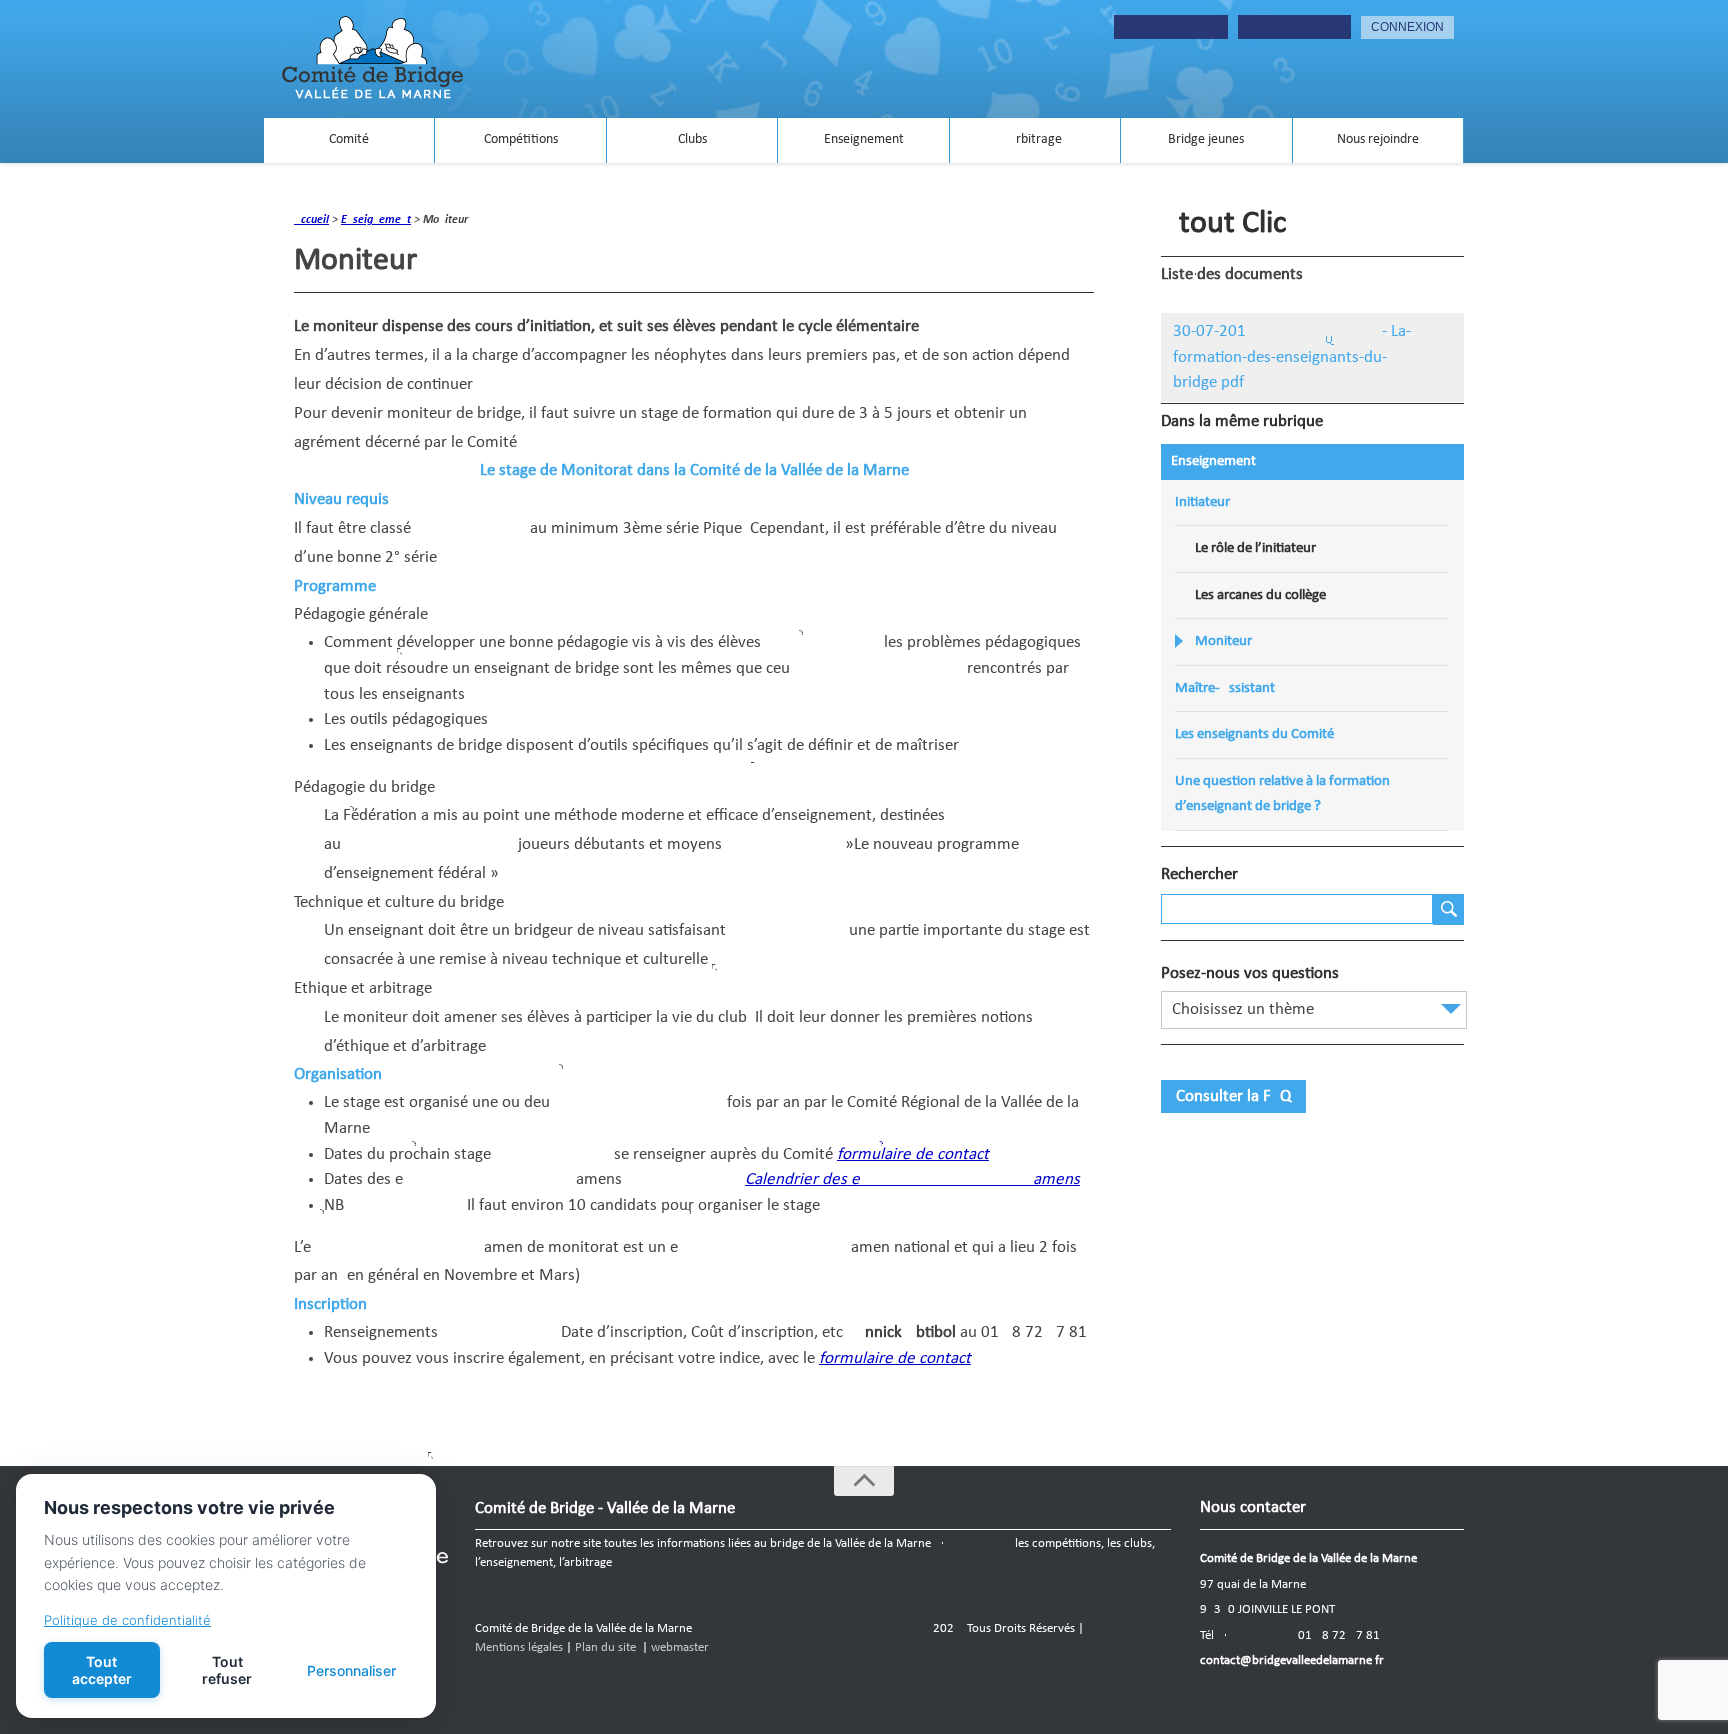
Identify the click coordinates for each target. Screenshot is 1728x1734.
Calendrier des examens (912, 1179)
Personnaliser (351, 1670)
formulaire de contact (913, 1154)
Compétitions (521, 139)
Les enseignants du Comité (1254, 734)
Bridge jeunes (1206, 139)
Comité (349, 139)
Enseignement (864, 139)
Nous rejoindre (1378, 139)
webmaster (680, 1647)
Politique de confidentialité (127, 1620)
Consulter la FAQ (1233, 1096)
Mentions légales (519, 1647)
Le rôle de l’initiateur (1255, 548)
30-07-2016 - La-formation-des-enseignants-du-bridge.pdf (1292, 357)
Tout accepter (102, 1670)
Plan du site (605, 1647)
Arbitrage (1035, 139)
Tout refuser (227, 1670)
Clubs (692, 139)
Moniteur (1223, 641)
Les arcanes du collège (1260, 595)
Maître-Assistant (1225, 688)
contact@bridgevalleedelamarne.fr (1292, 1660)
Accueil (311, 220)
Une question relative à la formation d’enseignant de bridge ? (1282, 794)
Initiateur (1202, 502)
